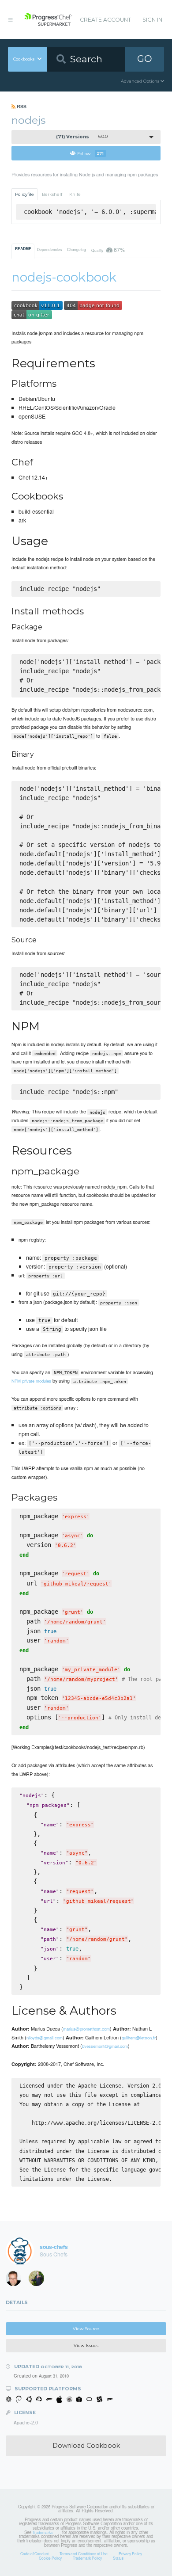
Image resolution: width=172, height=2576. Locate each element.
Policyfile (24, 194)
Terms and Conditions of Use (84, 2553)
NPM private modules (31, 1381)
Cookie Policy (50, 2558)
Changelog (77, 249)
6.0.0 (82, 137)
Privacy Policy (130, 2553)
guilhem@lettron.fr (139, 2038)
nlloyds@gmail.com (45, 2038)
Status (118, 2558)
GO (145, 59)
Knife (75, 194)
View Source (86, 2329)
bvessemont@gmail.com (105, 2046)
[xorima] (39, 2280)
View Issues (86, 2345)
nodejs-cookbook (64, 277)
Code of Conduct (34, 2553)
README (23, 249)
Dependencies (49, 249)
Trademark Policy (87, 2558)
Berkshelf (52, 194)
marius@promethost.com (86, 2029)
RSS (21, 106)
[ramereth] (16, 2280)
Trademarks (43, 2532)
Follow (90, 153)
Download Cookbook (86, 2446)
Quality (108, 250)
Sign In (152, 20)
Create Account (105, 20)
